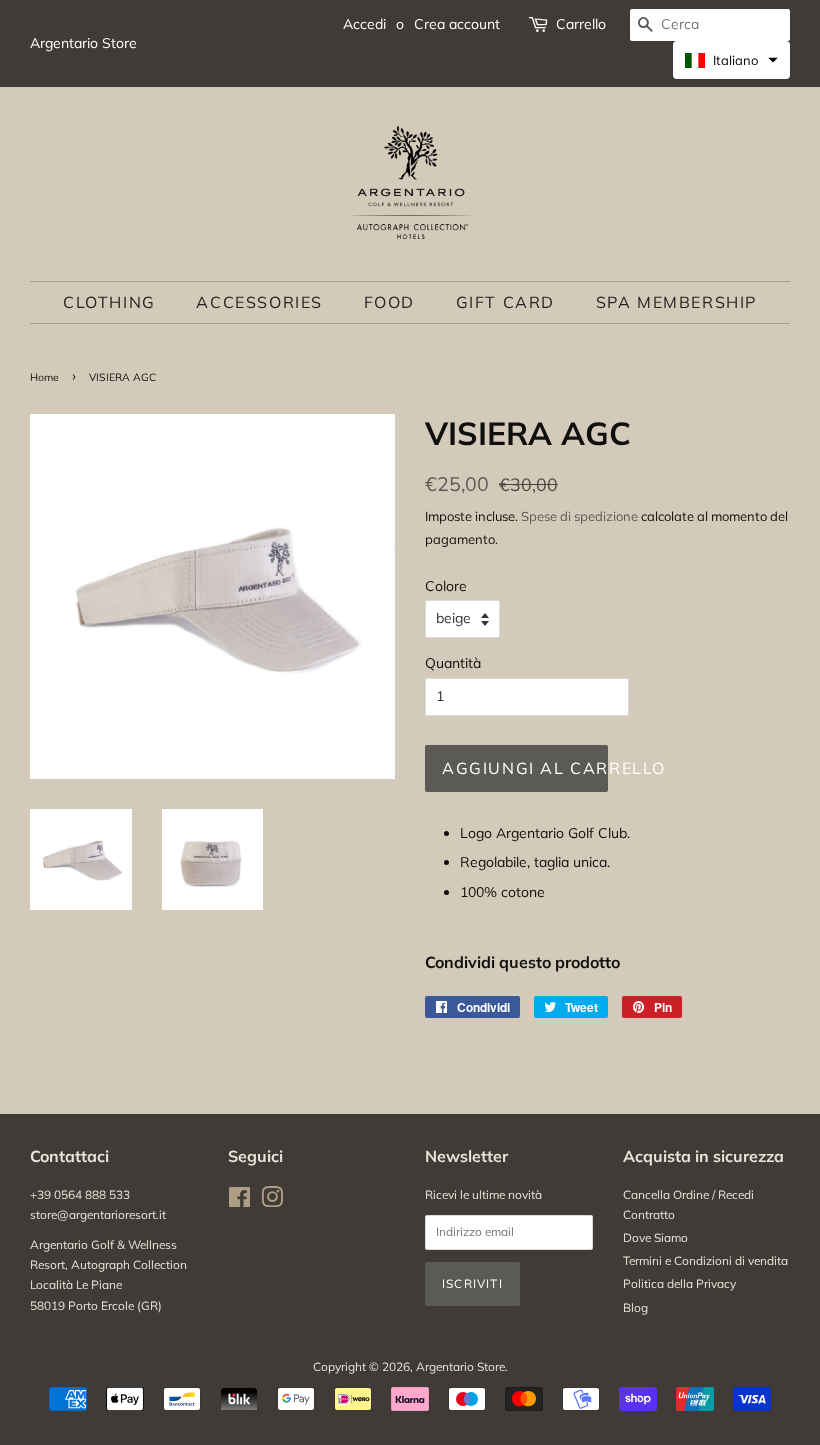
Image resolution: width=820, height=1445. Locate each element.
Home (44, 377)
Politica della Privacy (679, 1283)
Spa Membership (676, 302)
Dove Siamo (655, 1237)
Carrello (581, 24)
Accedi (364, 24)
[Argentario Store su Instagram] (272, 1201)
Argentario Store (460, 1366)
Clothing (109, 302)
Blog (635, 1307)
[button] (731, 60)
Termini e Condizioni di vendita (705, 1260)
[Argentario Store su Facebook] (239, 1201)
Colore (446, 586)
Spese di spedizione (579, 516)
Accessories (259, 302)
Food (389, 302)
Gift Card (505, 302)
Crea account (457, 24)
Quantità (453, 663)
